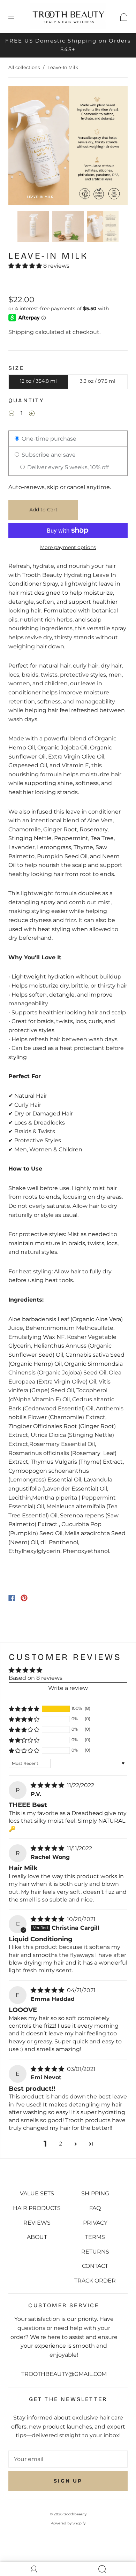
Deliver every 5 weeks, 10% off (67, 467)
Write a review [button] (68, 1688)
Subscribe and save (48, 455)
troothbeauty (75, 2514)
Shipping (21, 332)
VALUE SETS (37, 2193)
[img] (48, 1785)
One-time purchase (48, 439)
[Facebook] (12, 1598)
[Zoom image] (68, 147)
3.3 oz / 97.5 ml (98, 381)
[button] (20, 147)
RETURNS (95, 2252)
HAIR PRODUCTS (37, 2208)
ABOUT (37, 2237)
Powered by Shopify (68, 2523)
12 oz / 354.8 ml (38, 381)
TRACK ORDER (95, 2281)
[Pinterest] (24, 1598)
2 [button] (61, 2144)
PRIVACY (95, 2223)
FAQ (95, 2208)
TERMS (95, 2237)
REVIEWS (37, 2223)
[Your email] (68, 2459)
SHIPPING (95, 2193)
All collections (24, 67)
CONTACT (95, 2266)
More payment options (68, 547)
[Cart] (124, 16)
